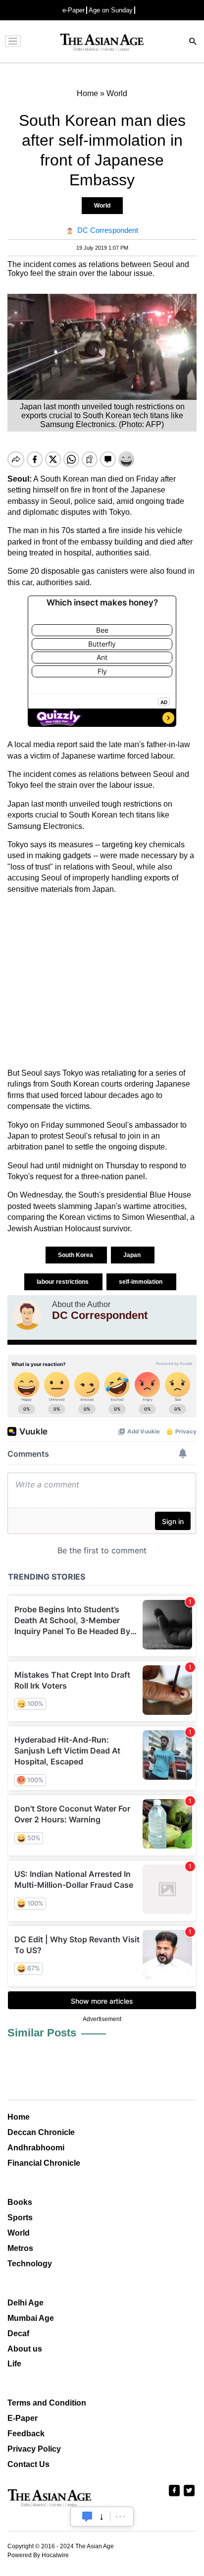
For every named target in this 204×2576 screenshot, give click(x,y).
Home (19, 2117)
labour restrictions (63, 1282)
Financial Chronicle (44, 2163)
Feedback (26, 2434)
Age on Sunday (111, 10)
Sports (20, 2218)
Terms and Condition (47, 2403)
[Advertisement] (102, 981)
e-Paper (74, 10)
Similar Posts (42, 2033)
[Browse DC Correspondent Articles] (27, 1315)
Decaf (18, 2333)
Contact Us (28, 2464)
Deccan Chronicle (41, 2132)
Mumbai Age (31, 2318)
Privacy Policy (34, 2449)
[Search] (193, 42)
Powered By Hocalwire (38, 2555)
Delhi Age (25, 2303)
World (102, 206)
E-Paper (23, 2418)
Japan (133, 1255)
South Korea (76, 1255)
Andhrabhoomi (36, 2148)
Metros (20, 2248)
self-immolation (141, 1282)
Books (20, 2202)
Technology (30, 2264)
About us (25, 2349)
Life (14, 2364)
